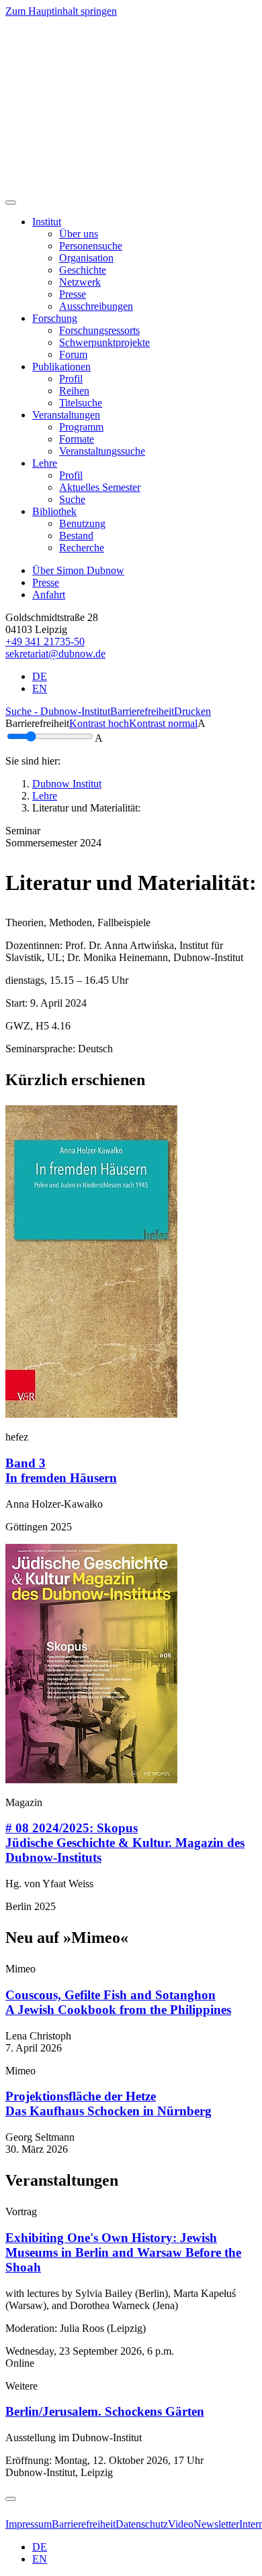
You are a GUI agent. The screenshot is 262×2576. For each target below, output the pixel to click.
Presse (46, 582)
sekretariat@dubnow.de (55, 654)
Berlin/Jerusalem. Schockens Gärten (105, 2411)
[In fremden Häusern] (91, 1414)
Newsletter (216, 2524)
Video (181, 2524)
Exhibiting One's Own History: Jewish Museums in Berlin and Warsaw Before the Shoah (123, 2252)
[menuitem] (79, 234)
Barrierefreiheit (142, 711)
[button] (47, 222)
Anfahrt (49, 595)
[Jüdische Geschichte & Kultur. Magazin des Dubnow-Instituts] (91, 1780)
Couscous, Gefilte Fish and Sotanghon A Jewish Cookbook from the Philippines (118, 2002)
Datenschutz (142, 2524)
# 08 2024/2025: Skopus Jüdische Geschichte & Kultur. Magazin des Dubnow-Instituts (125, 1843)
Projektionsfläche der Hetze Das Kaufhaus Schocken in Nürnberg (108, 2104)
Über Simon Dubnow (78, 570)
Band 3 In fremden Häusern (61, 1470)
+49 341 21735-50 (45, 641)
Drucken (192, 711)
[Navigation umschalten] (11, 203)
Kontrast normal (163, 723)
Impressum (29, 2524)
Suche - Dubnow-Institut (58, 711)
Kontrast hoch (99, 723)
